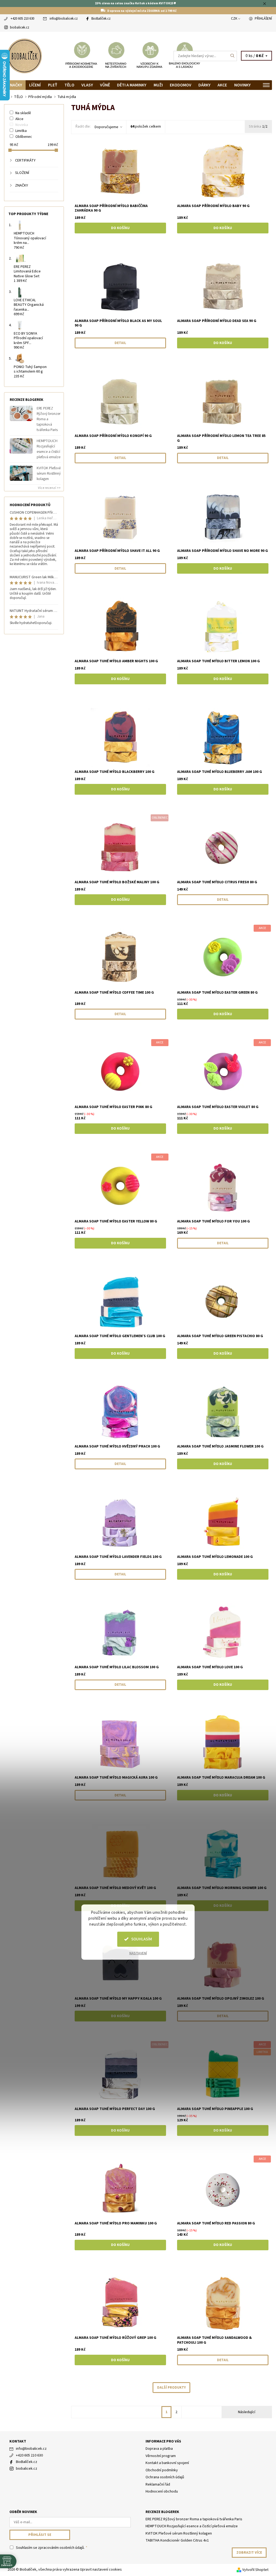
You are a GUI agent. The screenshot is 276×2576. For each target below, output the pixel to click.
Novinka (22, 125)
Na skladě (23, 113)
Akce (19, 119)
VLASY (87, 85)
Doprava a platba (159, 2449)
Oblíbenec (24, 137)
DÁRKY (204, 85)
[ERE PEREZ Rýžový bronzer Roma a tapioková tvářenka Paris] (21, 413)
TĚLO (69, 85)
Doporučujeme (106, 127)
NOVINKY (242, 85)
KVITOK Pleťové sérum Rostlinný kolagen (49, 474)
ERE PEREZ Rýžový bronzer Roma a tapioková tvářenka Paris (49, 419)
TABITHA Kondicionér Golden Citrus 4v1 (177, 2540)
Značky (15, 85)
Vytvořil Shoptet (255, 2570)
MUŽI (158, 85)
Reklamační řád (158, 2484)
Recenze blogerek (162, 2512)
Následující (247, 2412)
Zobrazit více (249, 2553)
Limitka (21, 131)
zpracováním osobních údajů (61, 2548)
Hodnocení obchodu (162, 2491)
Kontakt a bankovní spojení (167, 2463)
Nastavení (138, 1953)
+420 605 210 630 (22, 19)
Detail (120, 343)
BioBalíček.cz (101, 19)
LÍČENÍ (35, 85)
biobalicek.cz (20, 27)
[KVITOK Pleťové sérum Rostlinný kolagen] (21, 473)
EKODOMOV (181, 85)
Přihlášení (263, 19)
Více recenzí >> (49, 488)
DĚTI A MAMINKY (132, 85)
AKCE (222, 85)
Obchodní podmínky (162, 2470)
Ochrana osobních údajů (165, 2477)
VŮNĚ (105, 85)
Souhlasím (142, 1939)
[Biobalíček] (71, 56)
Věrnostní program (161, 2456)
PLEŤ (53, 85)
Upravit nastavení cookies (101, 2570)
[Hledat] (233, 56)
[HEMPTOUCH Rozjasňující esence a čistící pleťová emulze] (21, 446)
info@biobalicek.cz (64, 19)
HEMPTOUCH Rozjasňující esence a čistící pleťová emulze (49, 449)
